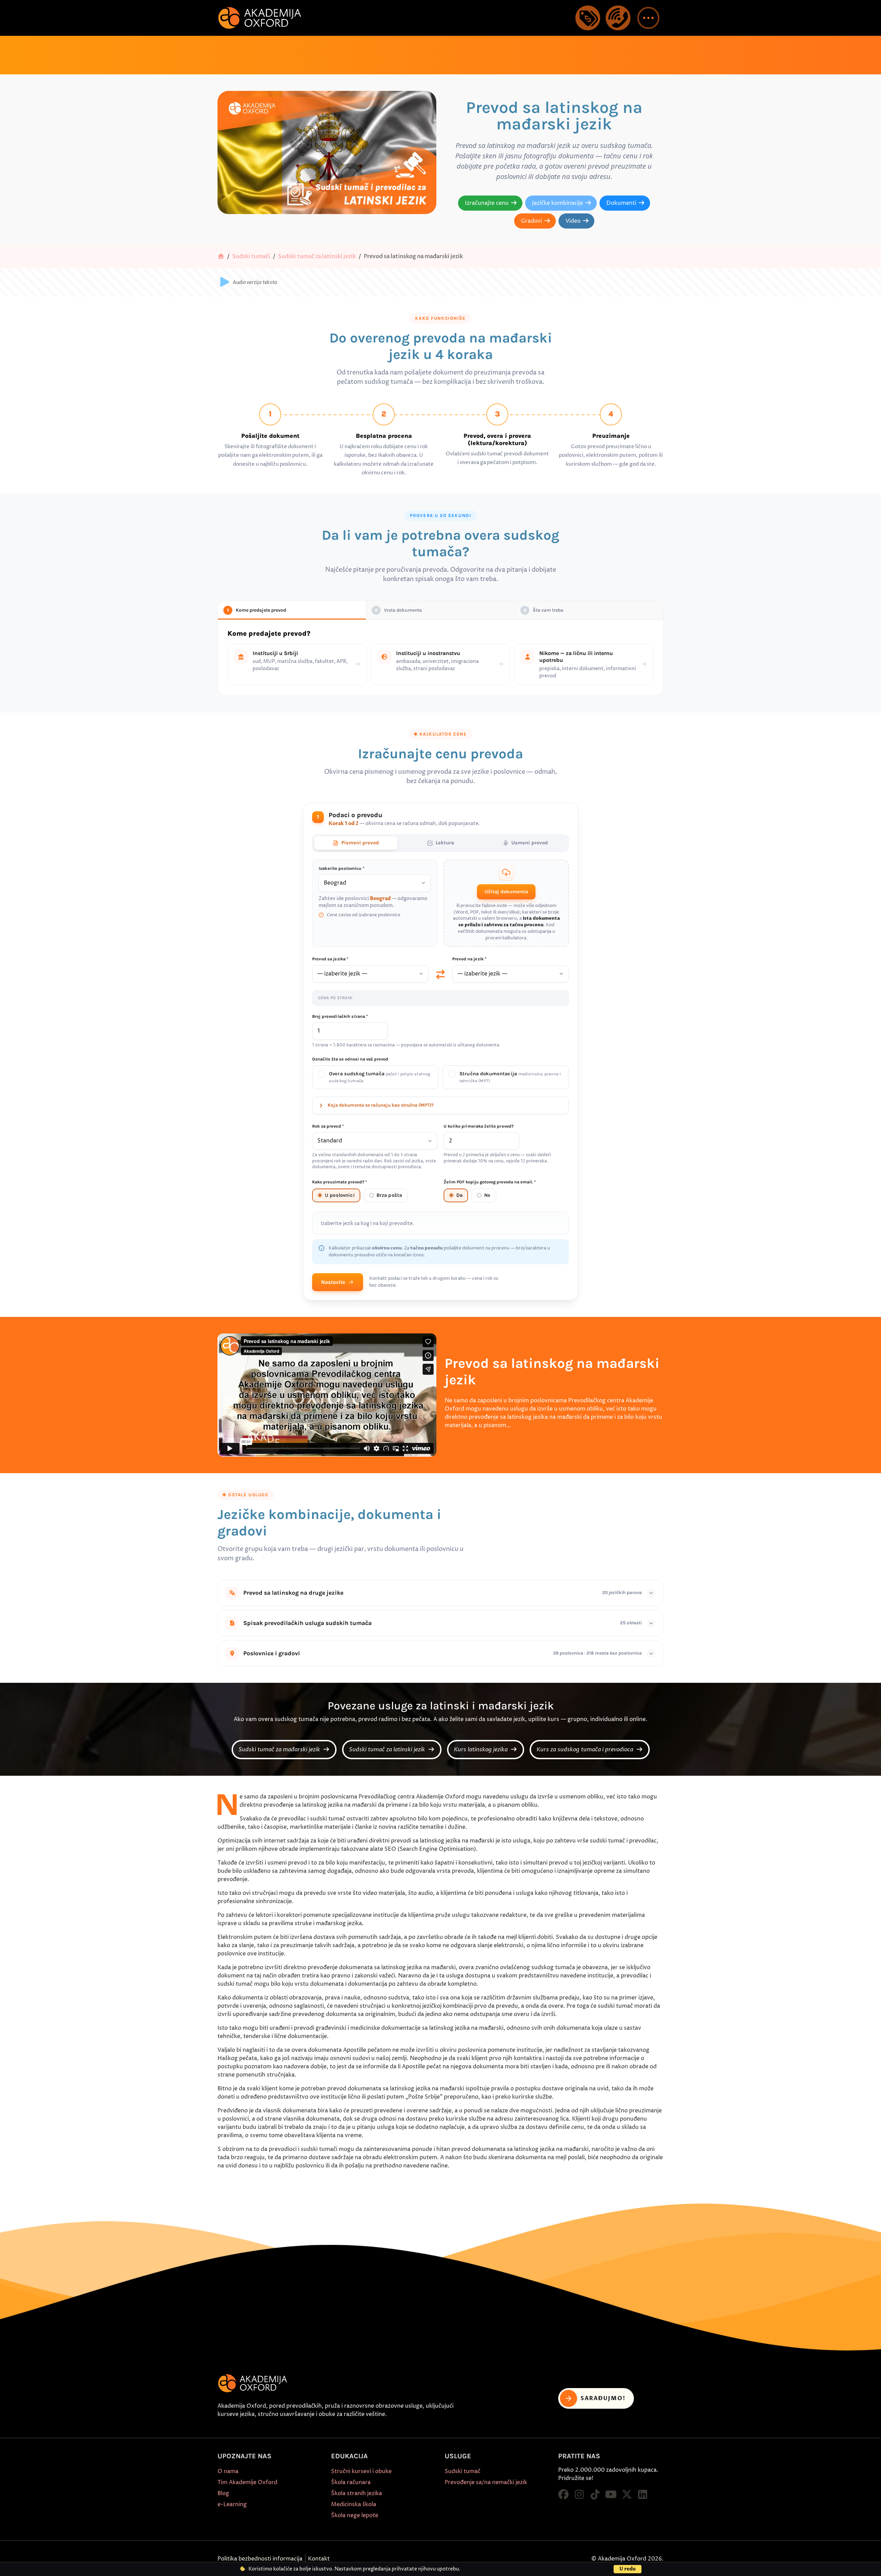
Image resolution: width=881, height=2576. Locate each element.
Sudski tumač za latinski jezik (317, 256)
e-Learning (232, 2504)
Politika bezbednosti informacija (260, 2559)
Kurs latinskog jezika (481, 1750)
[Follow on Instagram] (579, 2495)
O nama (228, 2471)
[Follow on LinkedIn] (643, 2495)
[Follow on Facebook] (563, 2495)
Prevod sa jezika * (330, 959)
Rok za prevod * (328, 1126)
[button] (648, 18)
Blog (223, 2493)
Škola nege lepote (355, 2515)
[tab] (356, 843)
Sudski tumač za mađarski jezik (280, 1750)
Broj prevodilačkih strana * (340, 1017)
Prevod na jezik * (469, 959)
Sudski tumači (251, 256)
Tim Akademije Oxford (247, 2482)
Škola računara (351, 2482)
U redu (628, 2569)
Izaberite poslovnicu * (342, 868)
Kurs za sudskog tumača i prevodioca (586, 1750)
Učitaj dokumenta (506, 892)
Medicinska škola (354, 2504)
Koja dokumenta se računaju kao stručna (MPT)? (381, 1105)
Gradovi (532, 221)
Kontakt (319, 2559)
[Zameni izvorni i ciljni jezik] (440, 974)
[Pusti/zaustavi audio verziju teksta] (224, 282)
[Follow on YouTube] (611, 2495)
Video (573, 221)
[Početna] (221, 256)
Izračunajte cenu (487, 203)
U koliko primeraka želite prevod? (479, 1126)
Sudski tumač (463, 2471)
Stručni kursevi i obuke (361, 2471)
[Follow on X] (627, 2495)
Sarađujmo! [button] (603, 2398)
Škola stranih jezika (357, 2493)
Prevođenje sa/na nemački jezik (486, 2482)
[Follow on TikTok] (595, 2495)
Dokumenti (621, 203)
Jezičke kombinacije (558, 203)
